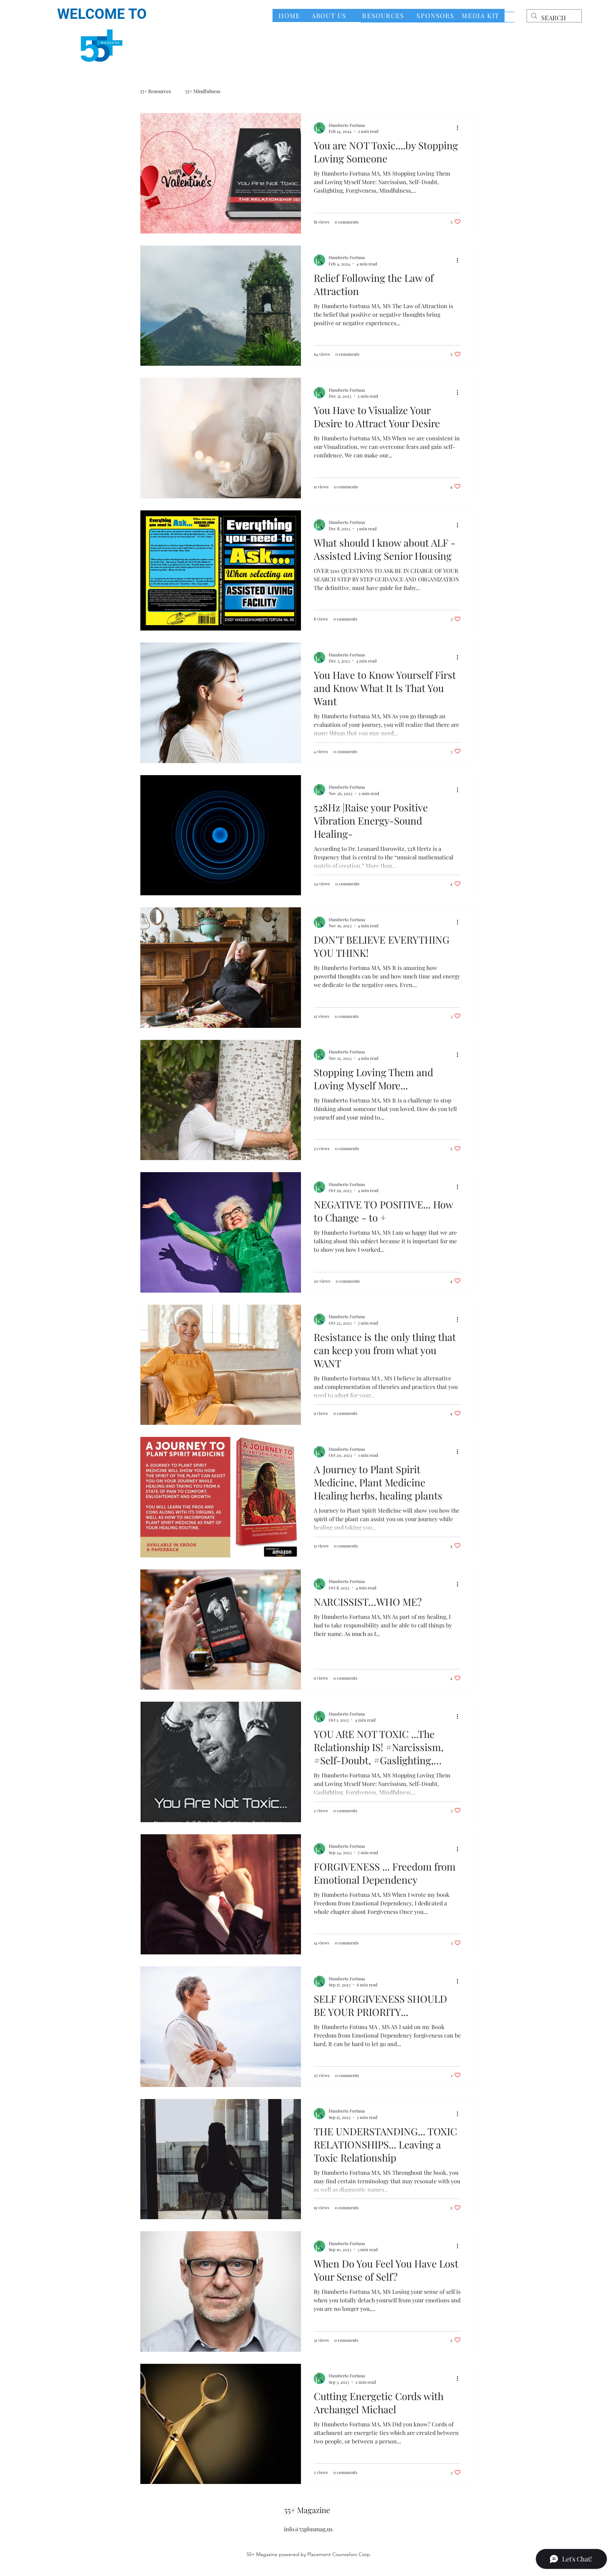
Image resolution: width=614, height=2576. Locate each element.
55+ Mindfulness (203, 91)
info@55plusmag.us (308, 2529)
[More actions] (460, 128)
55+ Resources (155, 91)
